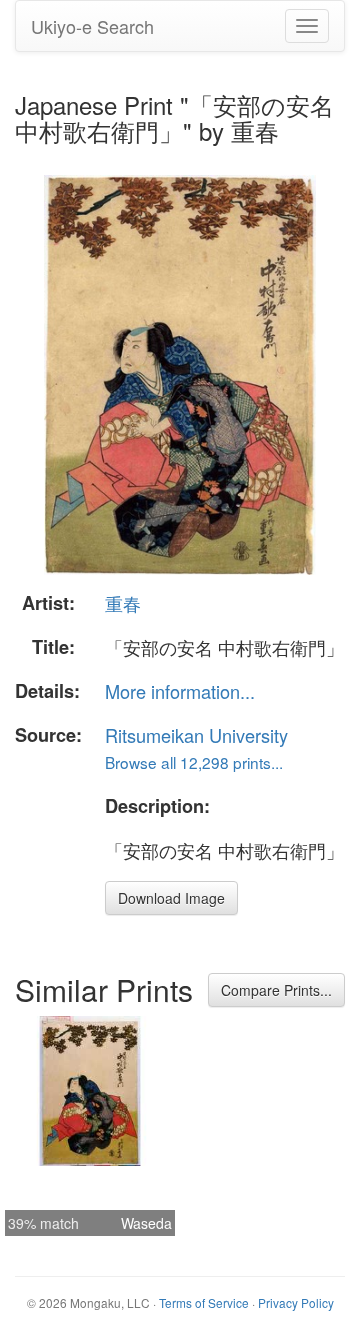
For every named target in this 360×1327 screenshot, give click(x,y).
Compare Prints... (276, 990)
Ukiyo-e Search (92, 26)
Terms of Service (204, 1302)
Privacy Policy (296, 1302)
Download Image (171, 898)
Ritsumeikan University (196, 735)
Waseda (146, 1223)
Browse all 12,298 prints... (194, 762)
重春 (123, 603)
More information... (180, 691)
